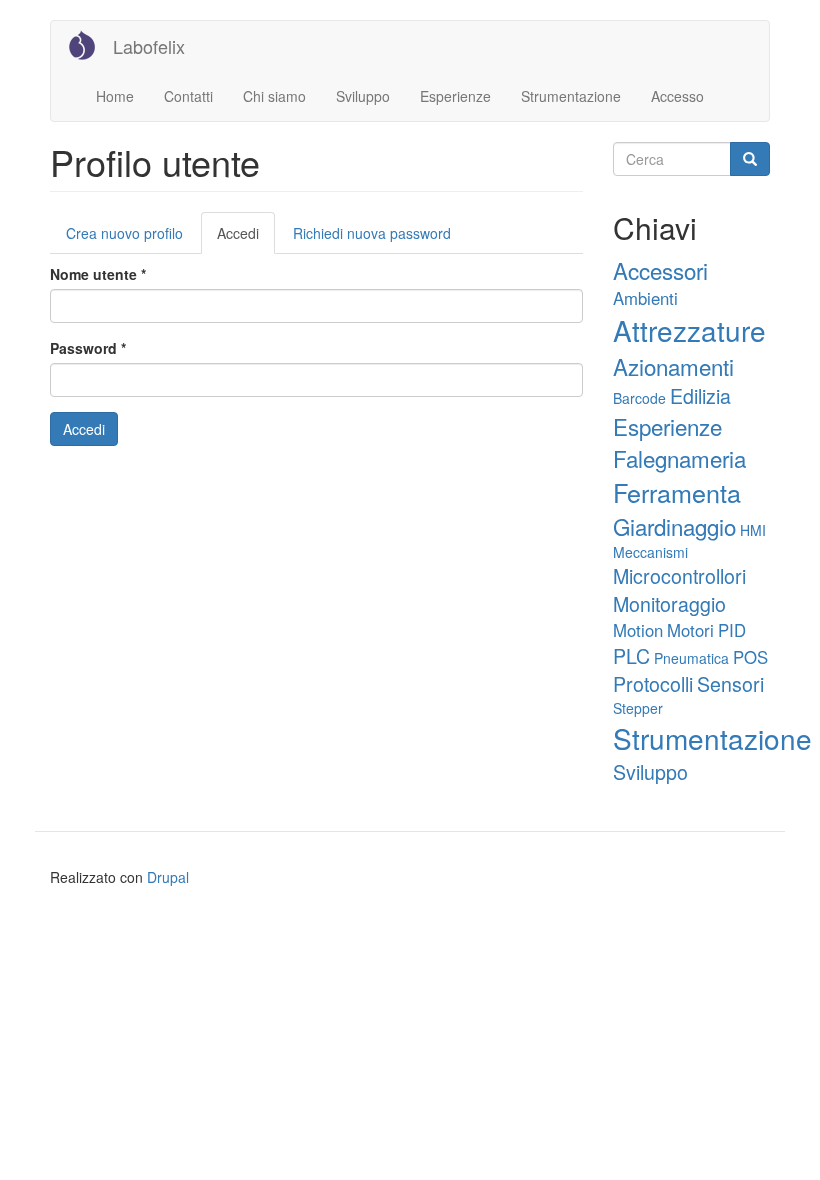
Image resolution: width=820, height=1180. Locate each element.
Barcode (639, 398)
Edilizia (700, 395)
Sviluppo (363, 96)
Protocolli (653, 683)
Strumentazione (571, 96)
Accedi (246, 238)
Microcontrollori (679, 575)
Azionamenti (673, 366)
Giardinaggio (674, 526)
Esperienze (455, 96)
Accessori (660, 270)
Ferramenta (677, 492)
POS (750, 657)
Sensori (730, 683)
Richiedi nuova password (372, 233)
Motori (690, 630)
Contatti (188, 96)
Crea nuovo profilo (124, 233)
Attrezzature (689, 330)
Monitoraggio (669, 603)
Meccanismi (650, 552)
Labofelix (149, 46)
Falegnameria (679, 458)
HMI (753, 530)
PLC (631, 655)
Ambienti (645, 298)
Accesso (677, 96)
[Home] (89, 45)
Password (88, 348)
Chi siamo (274, 96)
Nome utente (98, 274)
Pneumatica (691, 658)
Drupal (168, 877)
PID (732, 630)
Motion (638, 630)
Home (115, 96)
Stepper (638, 708)
